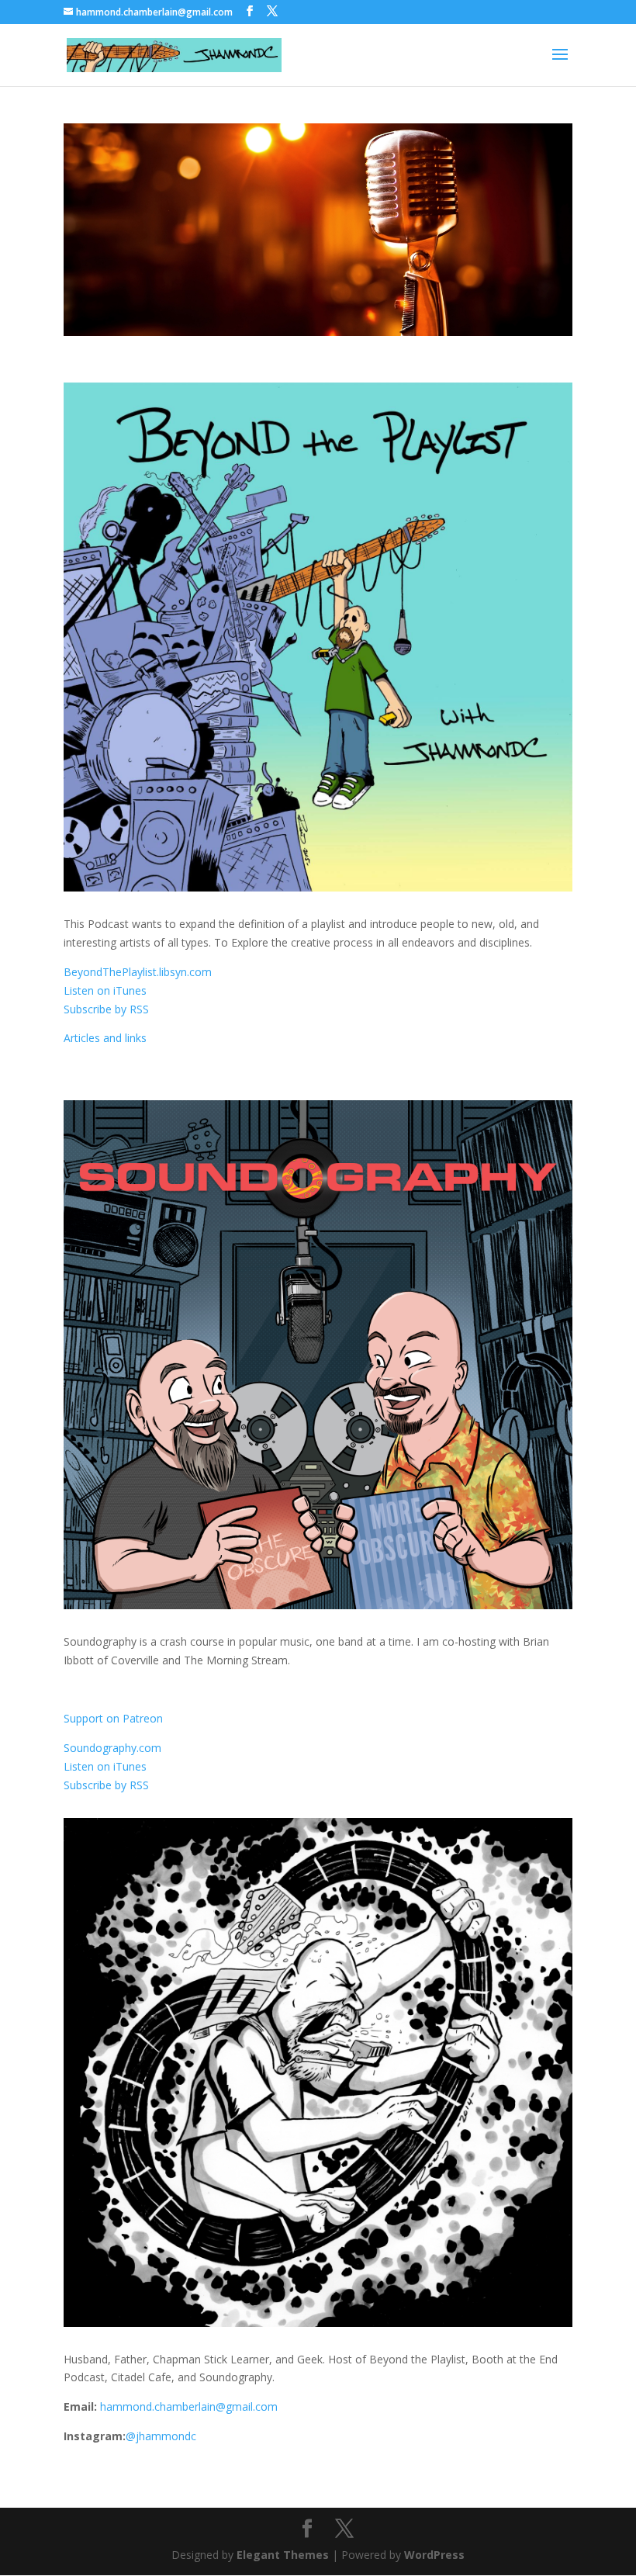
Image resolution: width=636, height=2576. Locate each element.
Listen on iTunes (105, 990)
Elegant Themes (283, 2555)
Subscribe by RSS (106, 1009)
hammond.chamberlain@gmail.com (189, 2406)
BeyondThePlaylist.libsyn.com (138, 972)
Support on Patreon (113, 1718)
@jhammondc (161, 2436)
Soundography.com (112, 1748)
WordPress (434, 2555)
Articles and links (105, 1038)
